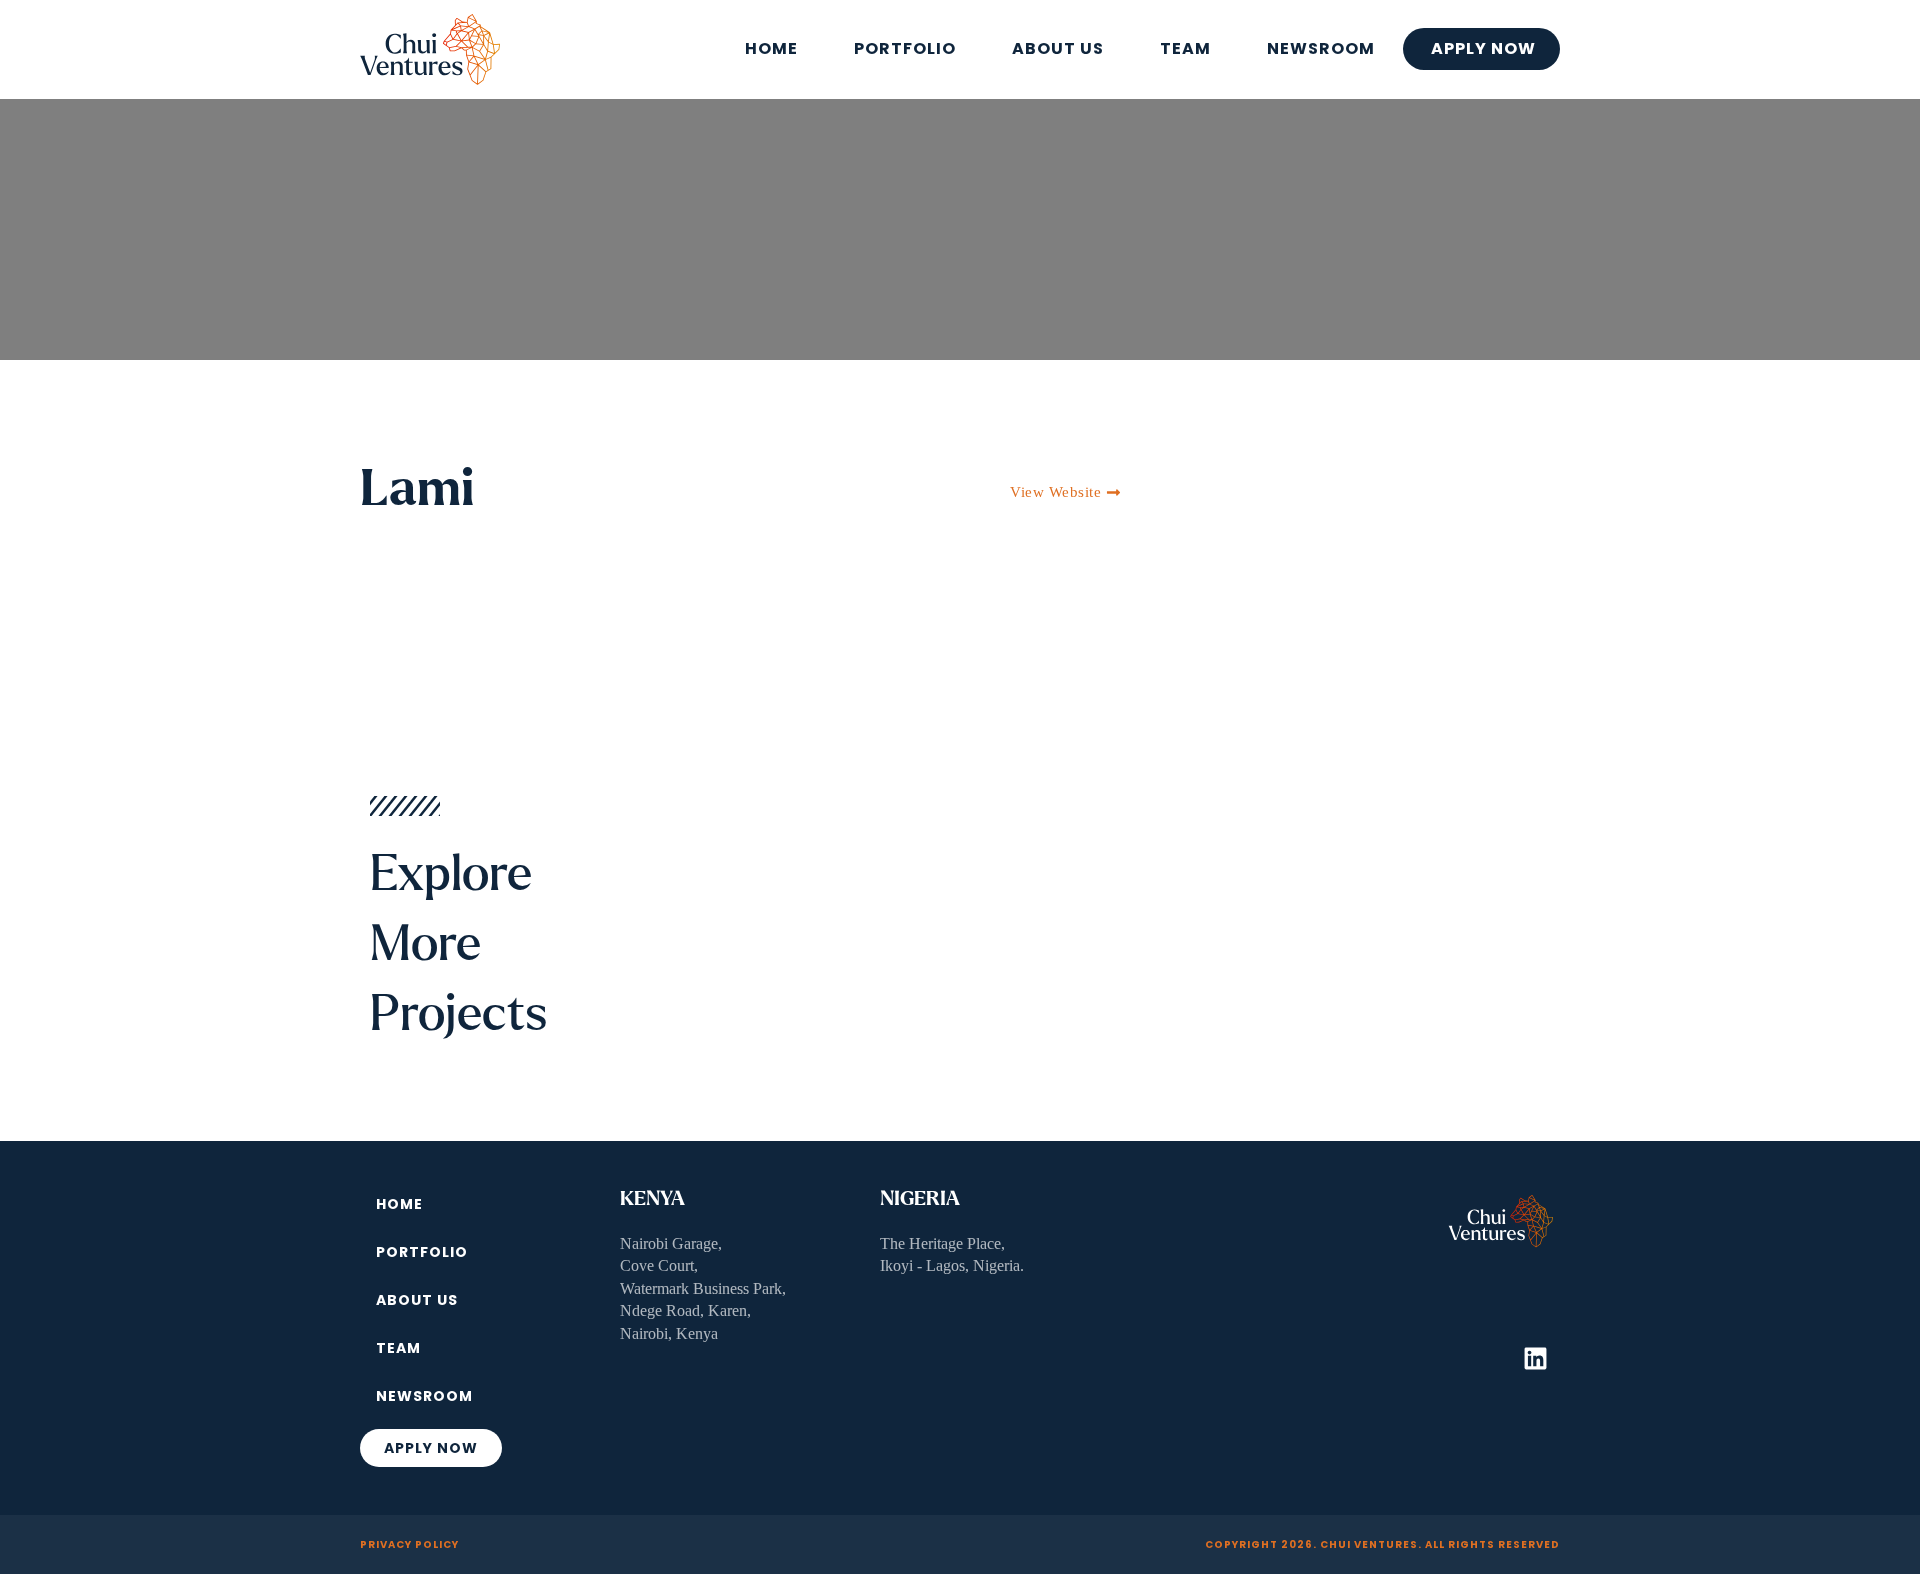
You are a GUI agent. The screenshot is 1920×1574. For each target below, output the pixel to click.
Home (771, 48)
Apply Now (1483, 48)
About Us (1058, 48)
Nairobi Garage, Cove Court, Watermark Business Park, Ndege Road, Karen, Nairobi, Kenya (703, 1288)
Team (1185, 48)
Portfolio (905, 48)
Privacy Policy (409, 1544)
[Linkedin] (1535, 1358)
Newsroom (1321, 48)
